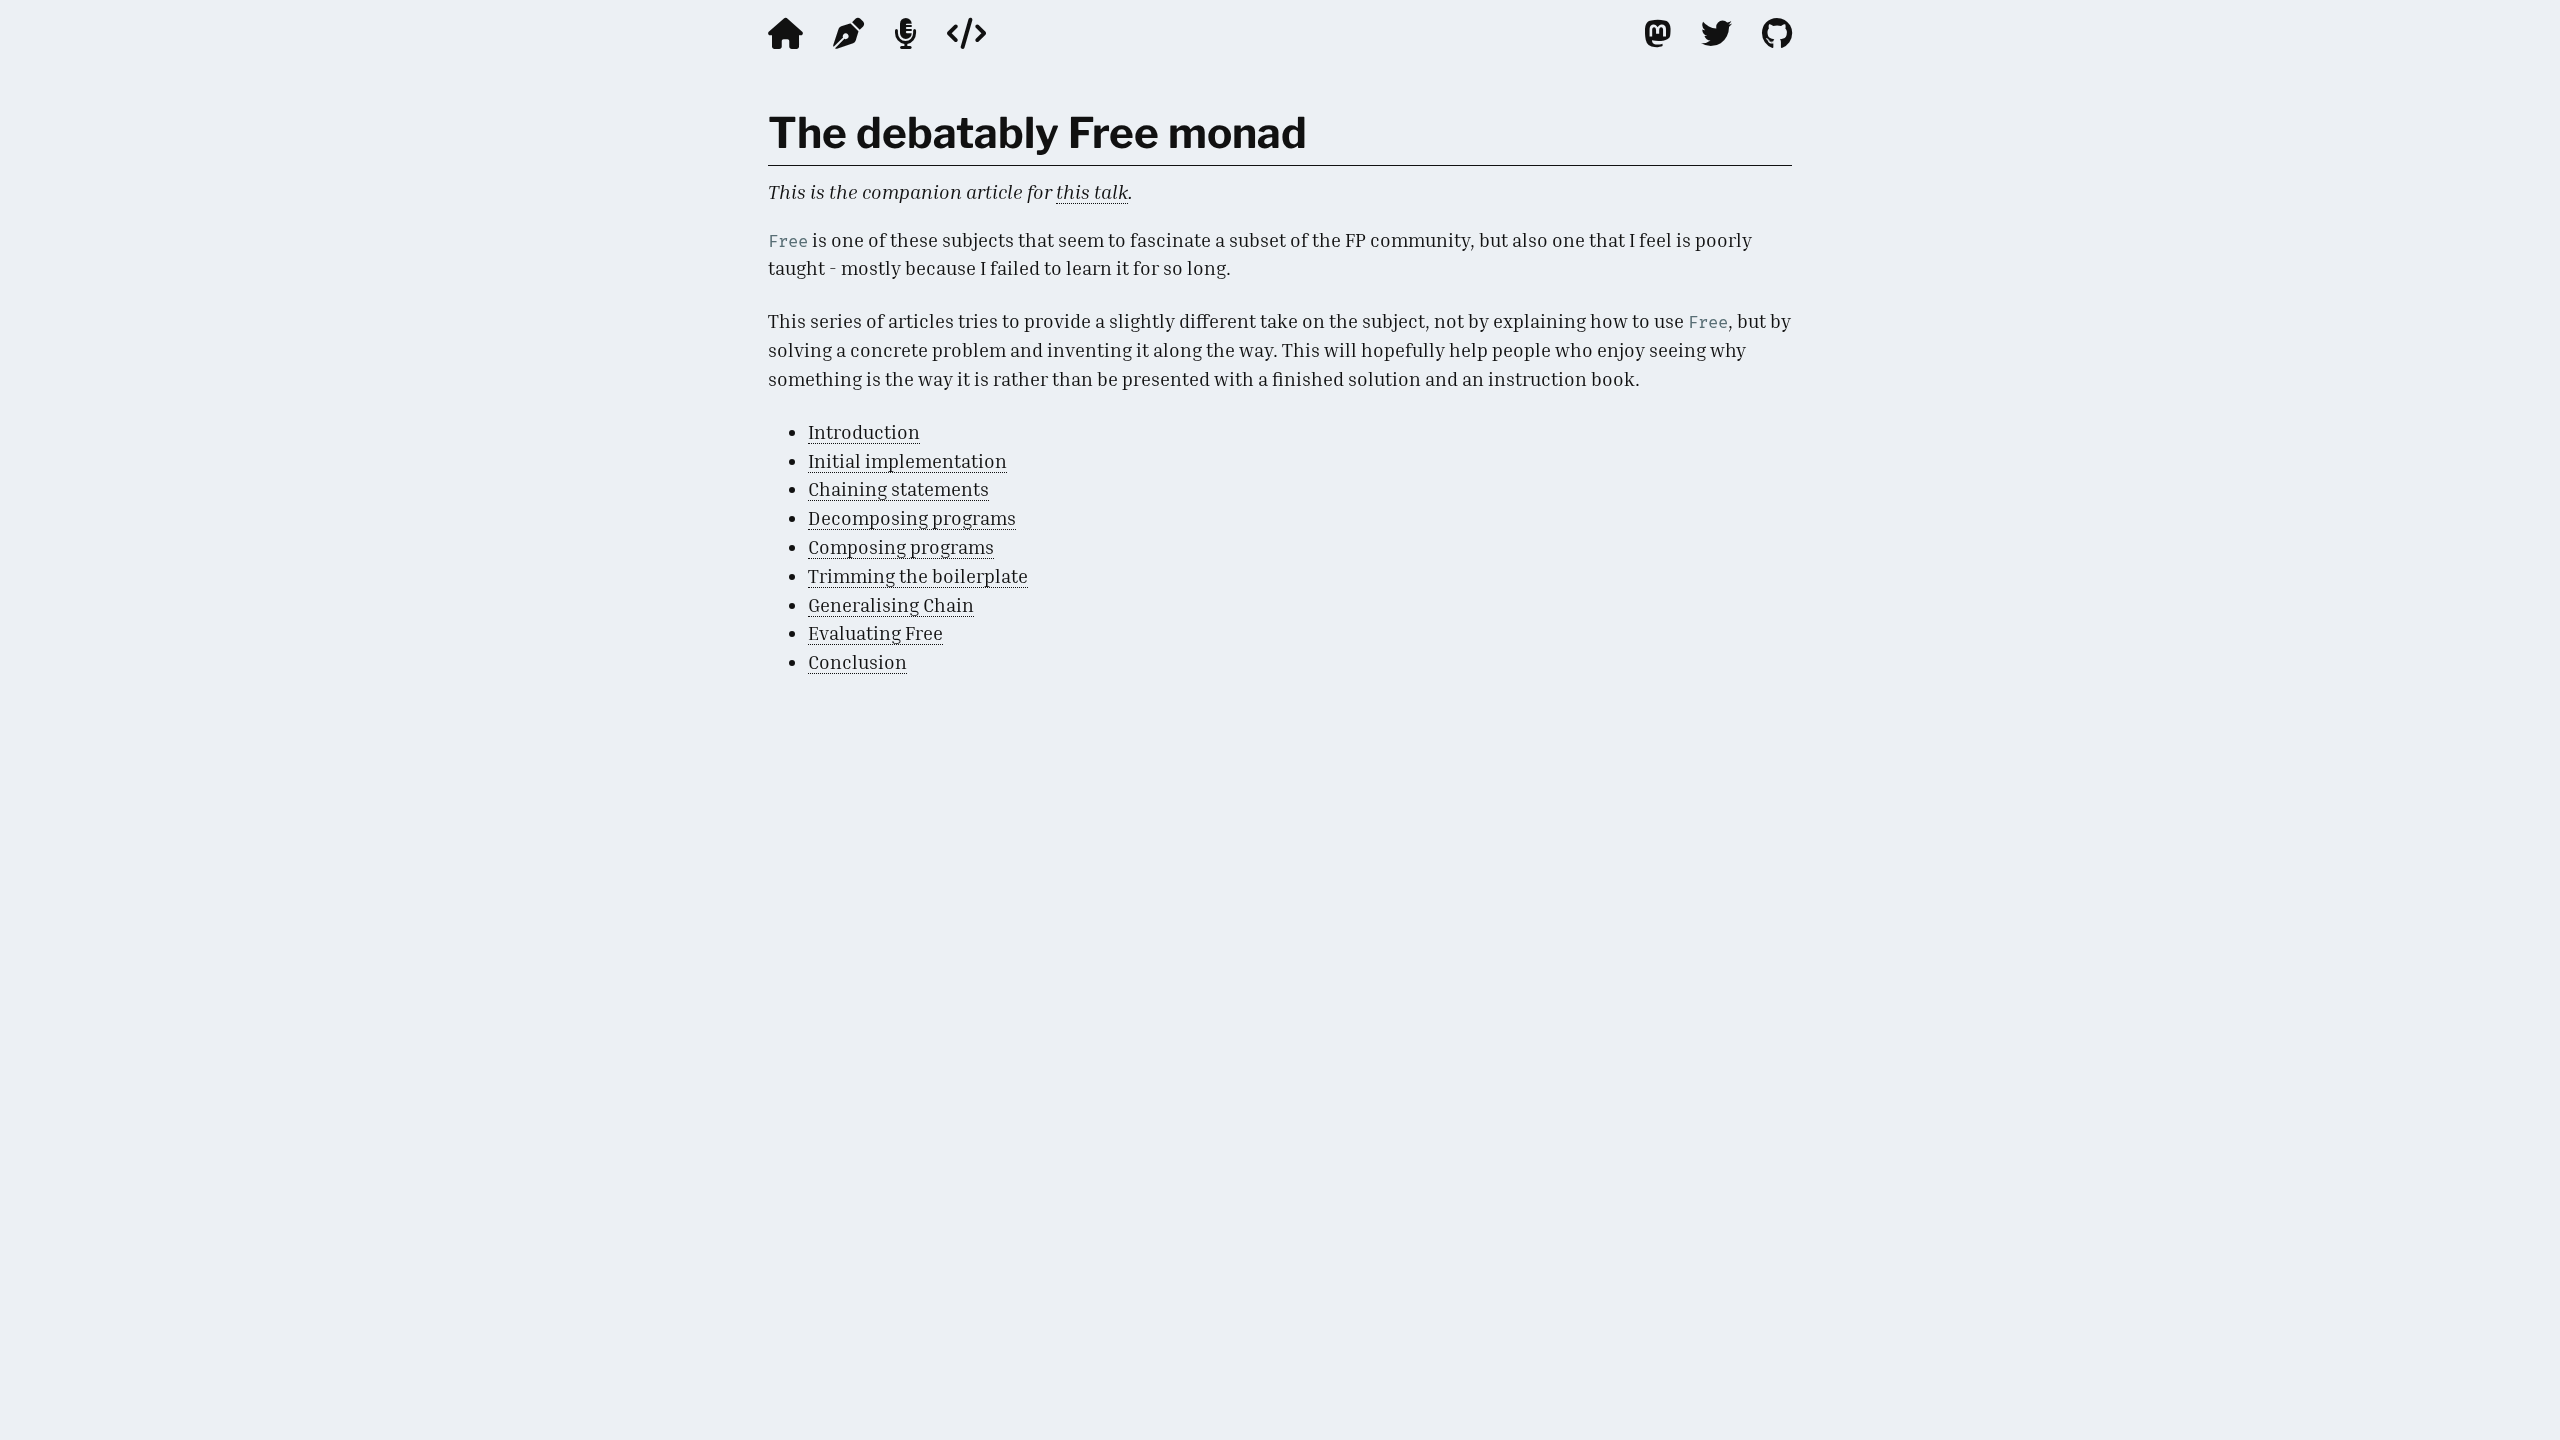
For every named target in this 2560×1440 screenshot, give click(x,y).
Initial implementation (907, 460)
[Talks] (905, 33)
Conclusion (857, 661)
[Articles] (848, 33)
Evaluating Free (875, 632)
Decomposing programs (912, 517)
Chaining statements (898, 488)
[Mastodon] (1657, 33)
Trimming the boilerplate (918, 575)
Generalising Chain (891, 604)
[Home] (785, 33)
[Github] (1777, 33)
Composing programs (901, 546)
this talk (1092, 191)
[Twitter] (1716, 33)
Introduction (864, 431)
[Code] (966, 33)
